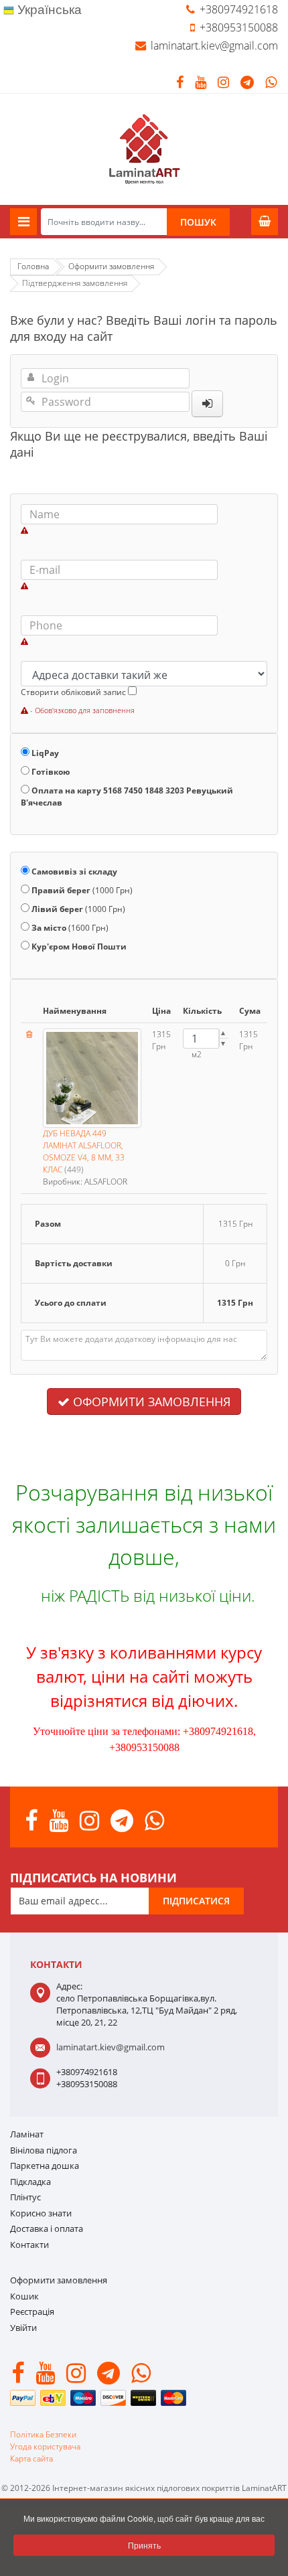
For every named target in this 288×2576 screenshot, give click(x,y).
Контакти (29, 2245)
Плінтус (25, 2197)
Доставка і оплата (47, 2228)
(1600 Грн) (70, 928)
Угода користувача (45, 2446)
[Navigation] (23, 222)
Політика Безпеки (43, 2434)
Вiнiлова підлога (44, 2150)
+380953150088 (239, 27)
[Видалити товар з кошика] (29, 1034)
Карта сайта (31, 2458)
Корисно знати (41, 2213)
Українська (48, 10)
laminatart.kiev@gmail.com (214, 46)
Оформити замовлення (150, 1401)
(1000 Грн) (82, 890)
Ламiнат (27, 2134)
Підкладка (30, 2182)
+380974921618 (239, 9)
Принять (144, 2545)
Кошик (24, 2296)
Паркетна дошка (45, 2166)
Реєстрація (32, 2312)
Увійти (23, 2328)
